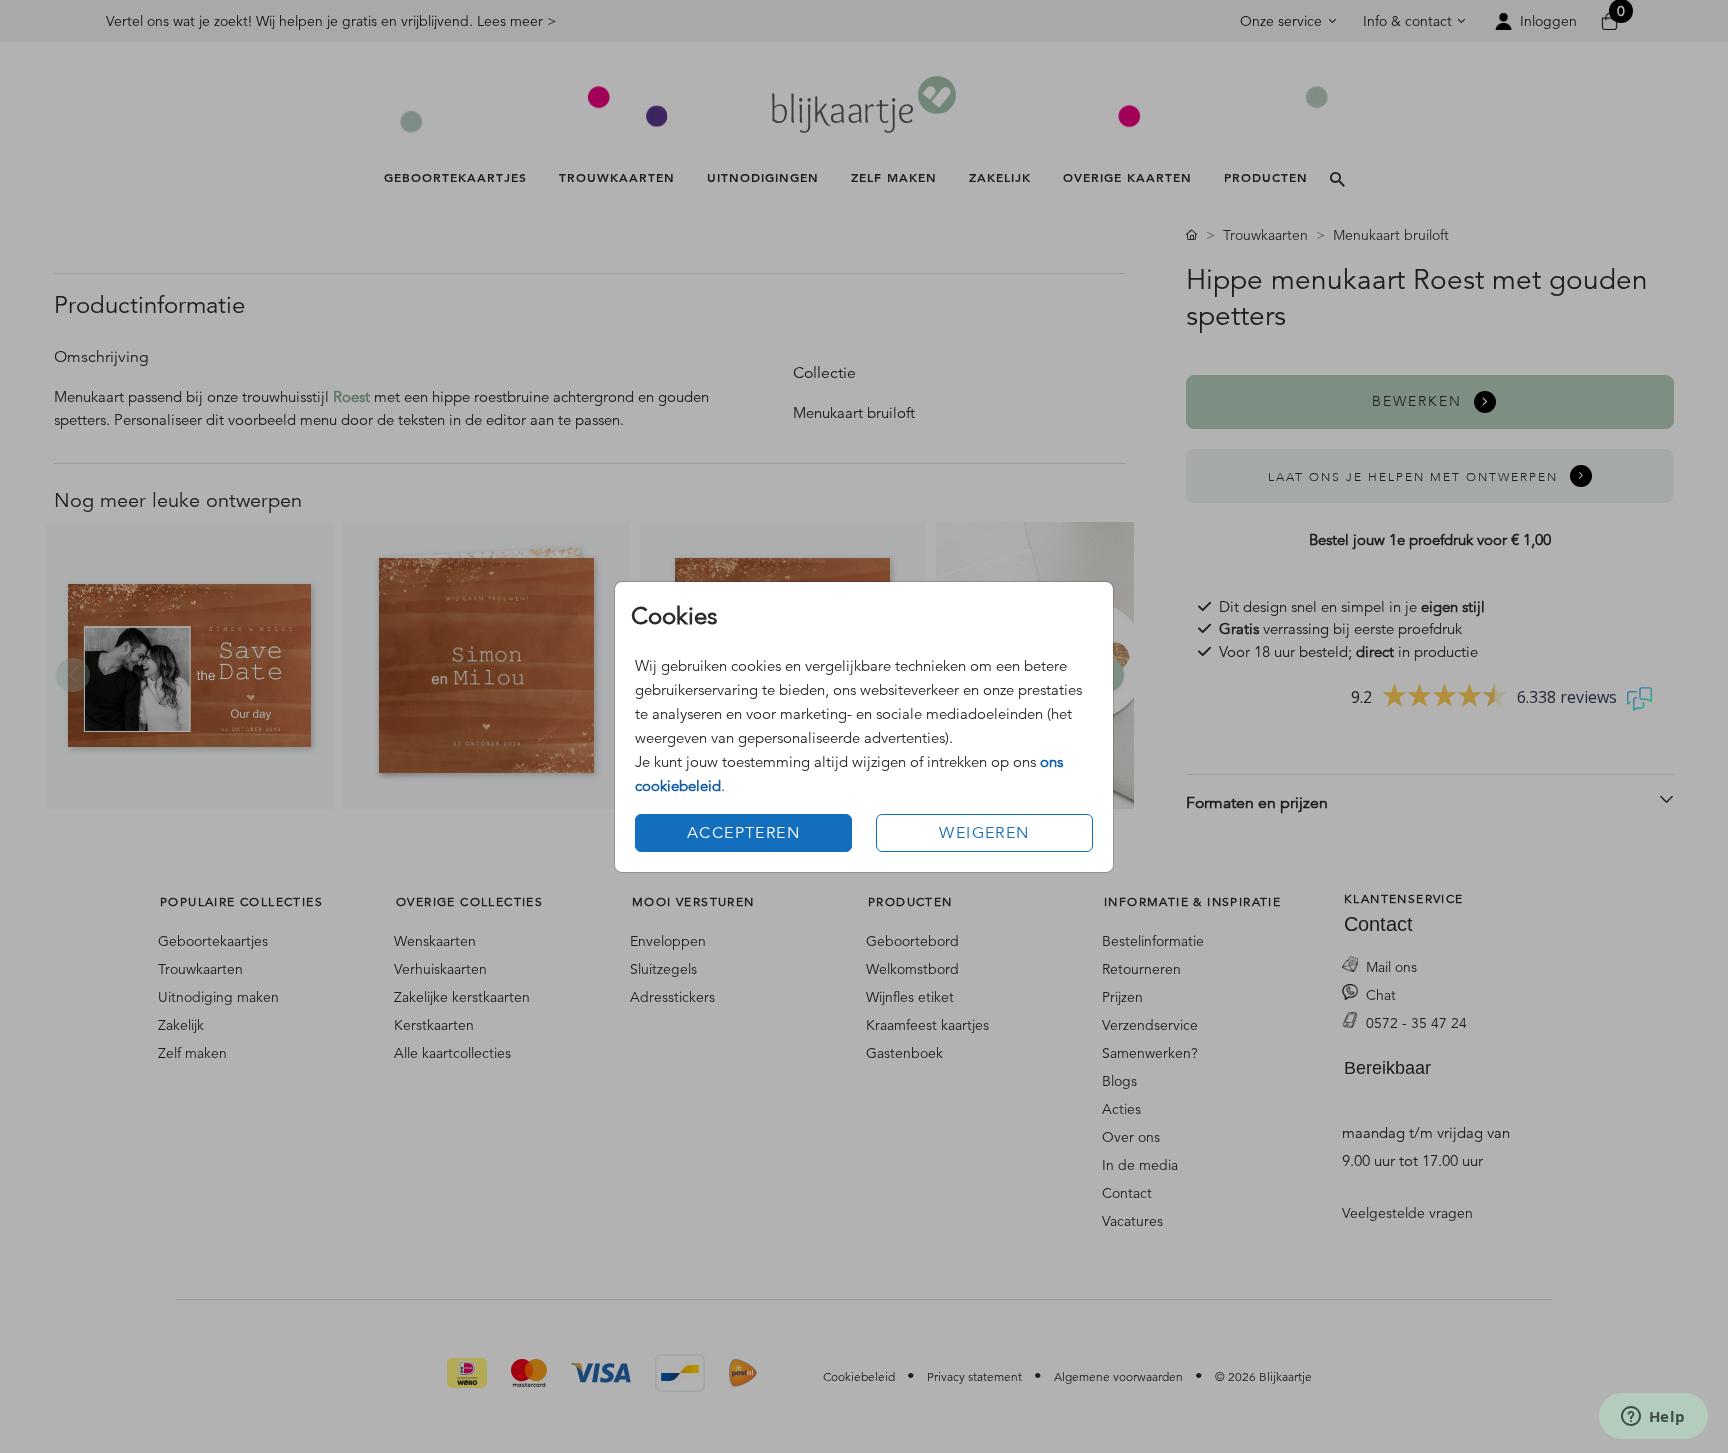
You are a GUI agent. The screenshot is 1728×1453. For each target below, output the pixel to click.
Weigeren (984, 833)
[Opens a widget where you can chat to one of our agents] (1653, 1418)
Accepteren (743, 833)
